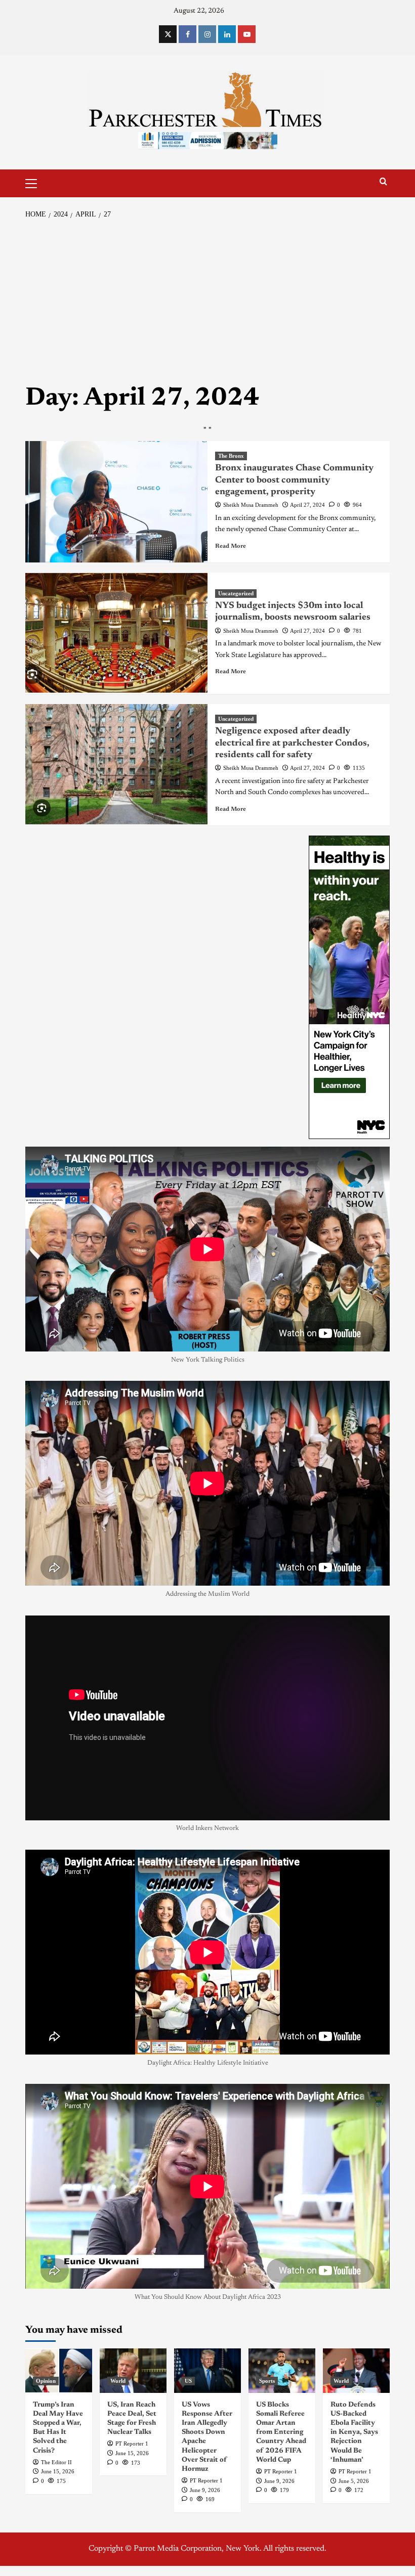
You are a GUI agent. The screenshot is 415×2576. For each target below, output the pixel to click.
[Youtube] (247, 34)
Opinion (46, 2381)
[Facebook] (188, 34)
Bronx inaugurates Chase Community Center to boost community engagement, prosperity (294, 480)
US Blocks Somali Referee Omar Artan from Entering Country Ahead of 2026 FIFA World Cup (281, 2433)
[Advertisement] (207, 301)
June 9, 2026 (205, 2490)
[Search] (383, 182)
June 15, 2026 (58, 2471)
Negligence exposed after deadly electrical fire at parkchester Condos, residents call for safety (292, 743)
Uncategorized (236, 593)
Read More (231, 546)
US (188, 2381)
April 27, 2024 (307, 505)
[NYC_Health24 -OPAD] (349, 987)
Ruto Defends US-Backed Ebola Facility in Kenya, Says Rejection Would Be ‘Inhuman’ (354, 2433)
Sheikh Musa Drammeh (251, 505)
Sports (267, 2381)
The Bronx (231, 456)
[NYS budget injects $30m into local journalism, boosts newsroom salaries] (116, 633)
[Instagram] (207, 34)
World (118, 2381)
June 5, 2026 (354, 2481)
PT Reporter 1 (132, 2443)
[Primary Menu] (35, 182)
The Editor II (56, 2462)
